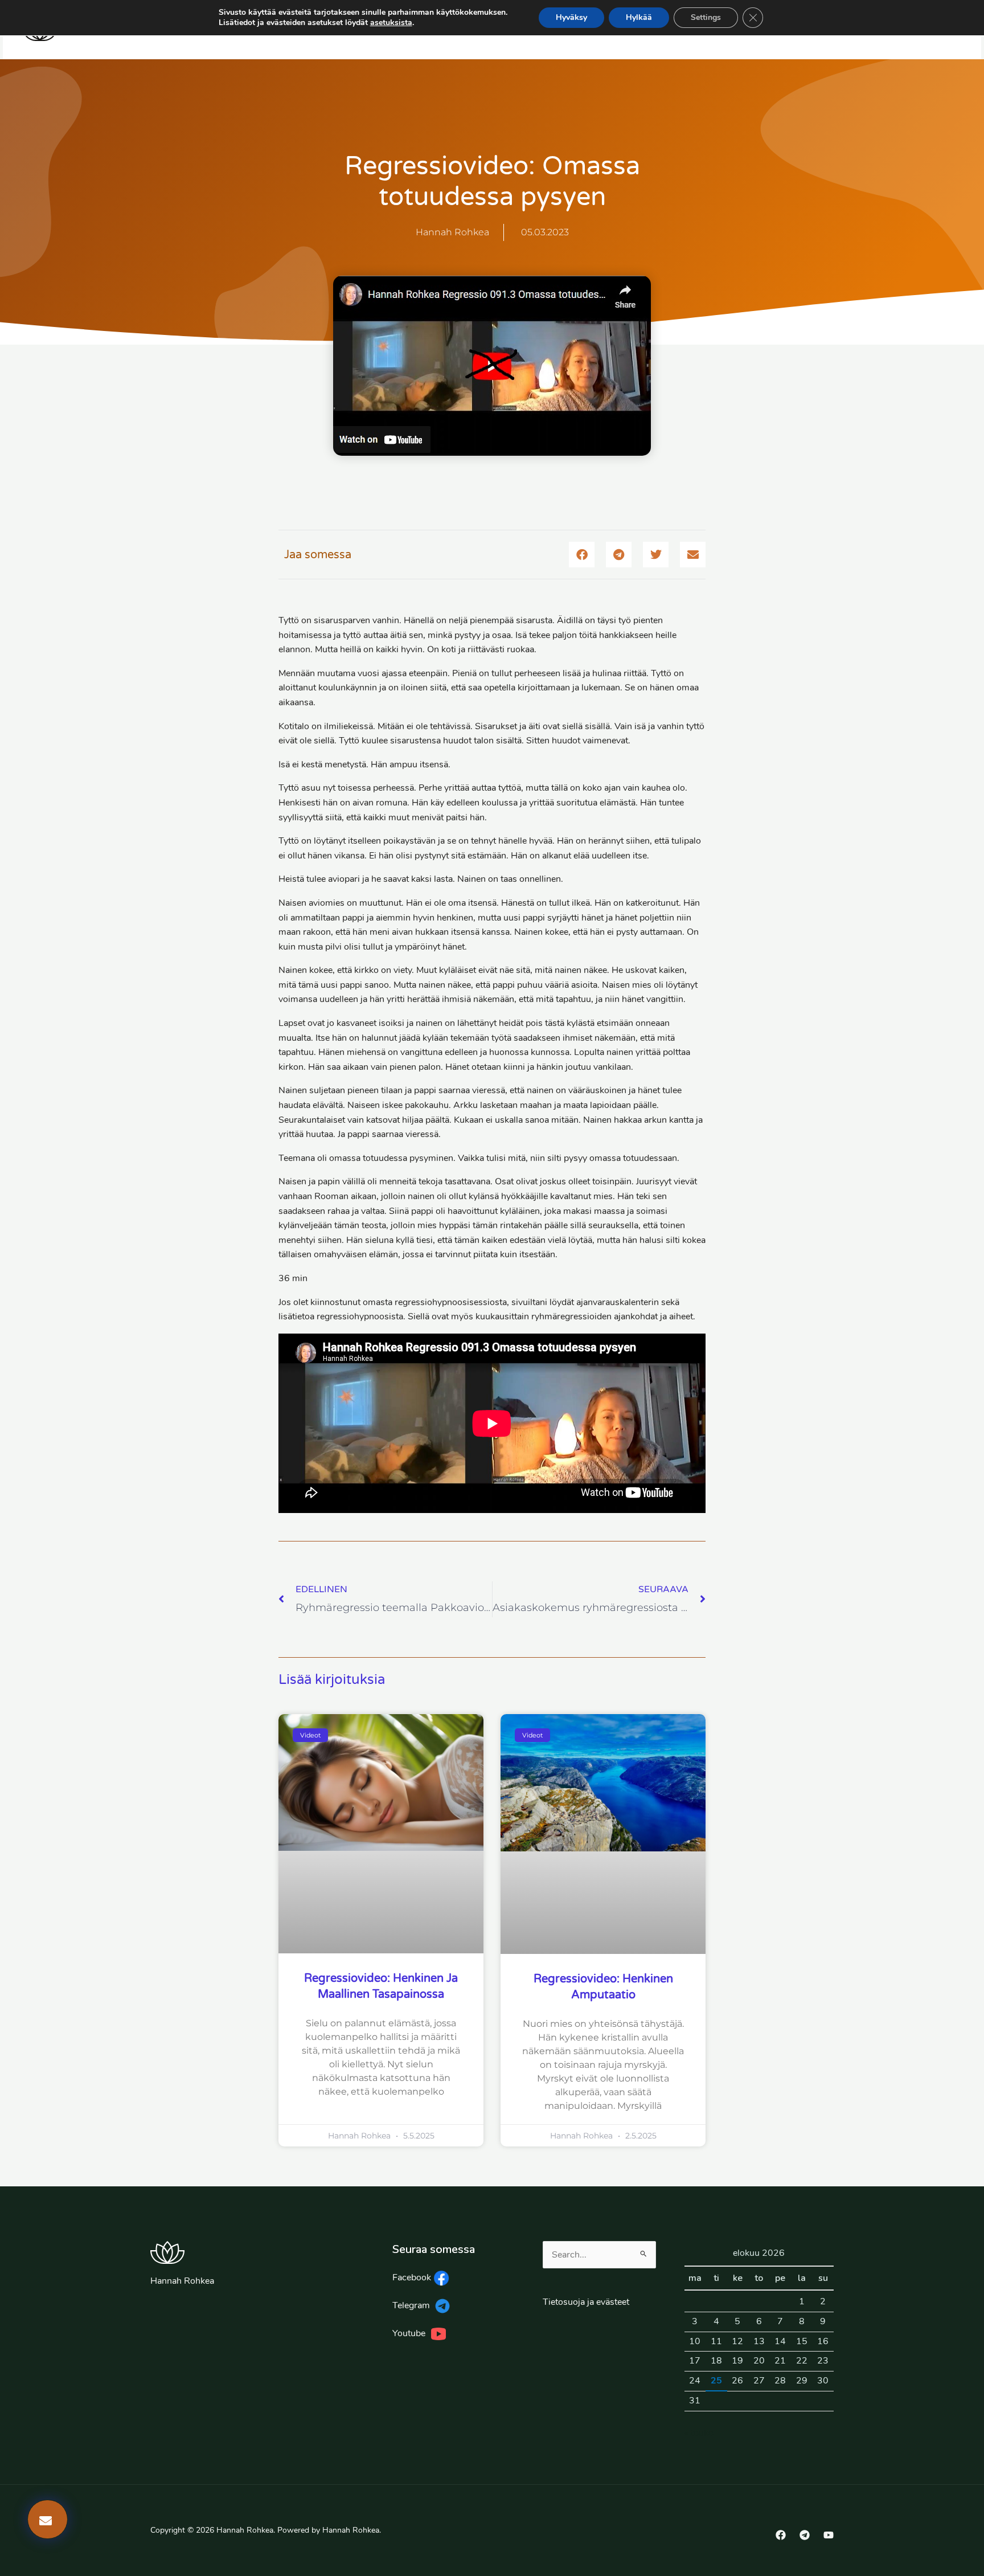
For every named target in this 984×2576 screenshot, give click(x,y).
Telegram (412, 2305)
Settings (706, 17)
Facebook (413, 2277)
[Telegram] (805, 2535)
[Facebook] (781, 2535)
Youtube (411, 2333)
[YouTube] (829, 2535)
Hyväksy (571, 17)
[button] (582, 555)
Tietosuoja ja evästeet (586, 2302)
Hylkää (639, 17)
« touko (699, 2433)
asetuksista (391, 23)
